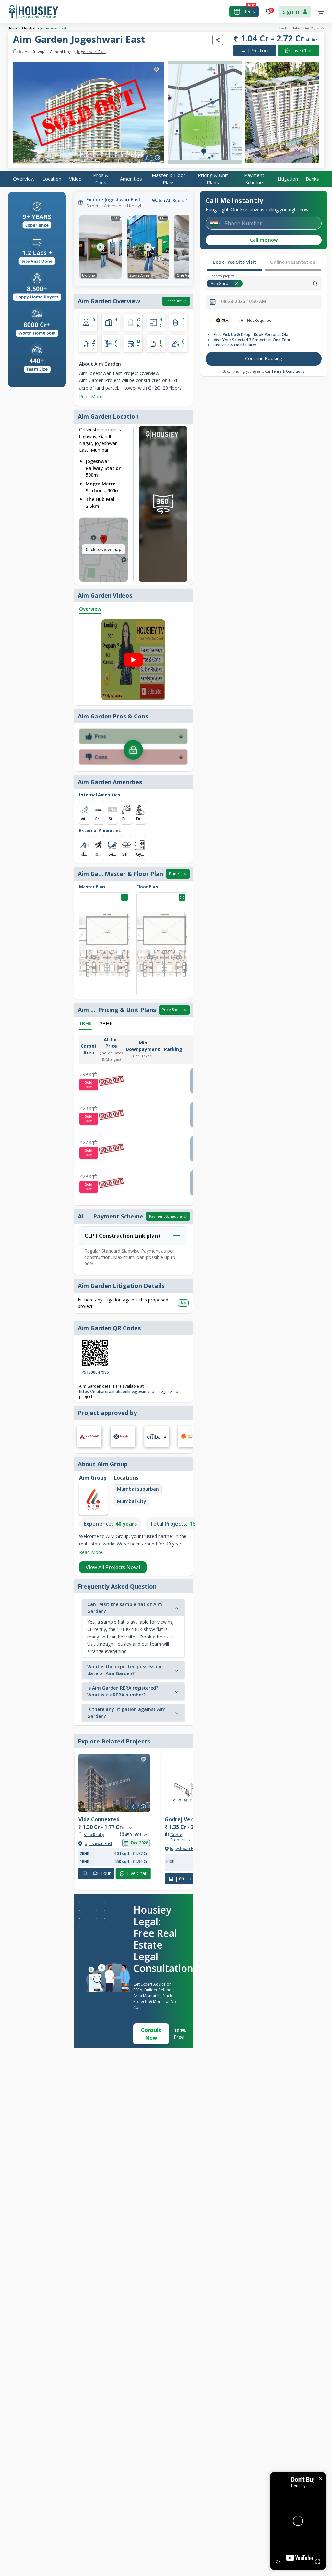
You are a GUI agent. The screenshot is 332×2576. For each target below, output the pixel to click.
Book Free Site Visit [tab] (234, 262)
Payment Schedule (166, 1216)
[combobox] (283, 284)
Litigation (288, 179)
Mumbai (29, 28)
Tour (258, 50)
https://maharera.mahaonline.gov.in (113, 1391)
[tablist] (264, 263)
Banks (312, 179)
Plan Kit (175, 874)
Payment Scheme (254, 179)
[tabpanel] (264, 343)
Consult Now (151, 2034)
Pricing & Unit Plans (213, 179)
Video (75, 179)
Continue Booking (264, 358)
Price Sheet (172, 1010)
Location (52, 179)
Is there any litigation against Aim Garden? (126, 1713)
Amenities (131, 179)
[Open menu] (321, 12)
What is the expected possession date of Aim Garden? (124, 1670)
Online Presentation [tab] (293, 262)
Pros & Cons (101, 179)
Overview (24, 179)
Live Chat (302, 50)
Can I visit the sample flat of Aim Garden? (125, 1608)
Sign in (291, 12)
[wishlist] (156, 70)
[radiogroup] (264, 321)
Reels (249, 12)
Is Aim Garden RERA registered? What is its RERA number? (123, 1691)
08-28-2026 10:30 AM (243, 301)
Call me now (264, 240)
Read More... (92, 396)
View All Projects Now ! (113, 1567)
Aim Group (32, 52)
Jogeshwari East (53, 28)
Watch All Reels (168, 200)
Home (12, 28)
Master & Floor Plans (169, 179)
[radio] (208, 321)
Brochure (174, 301)
